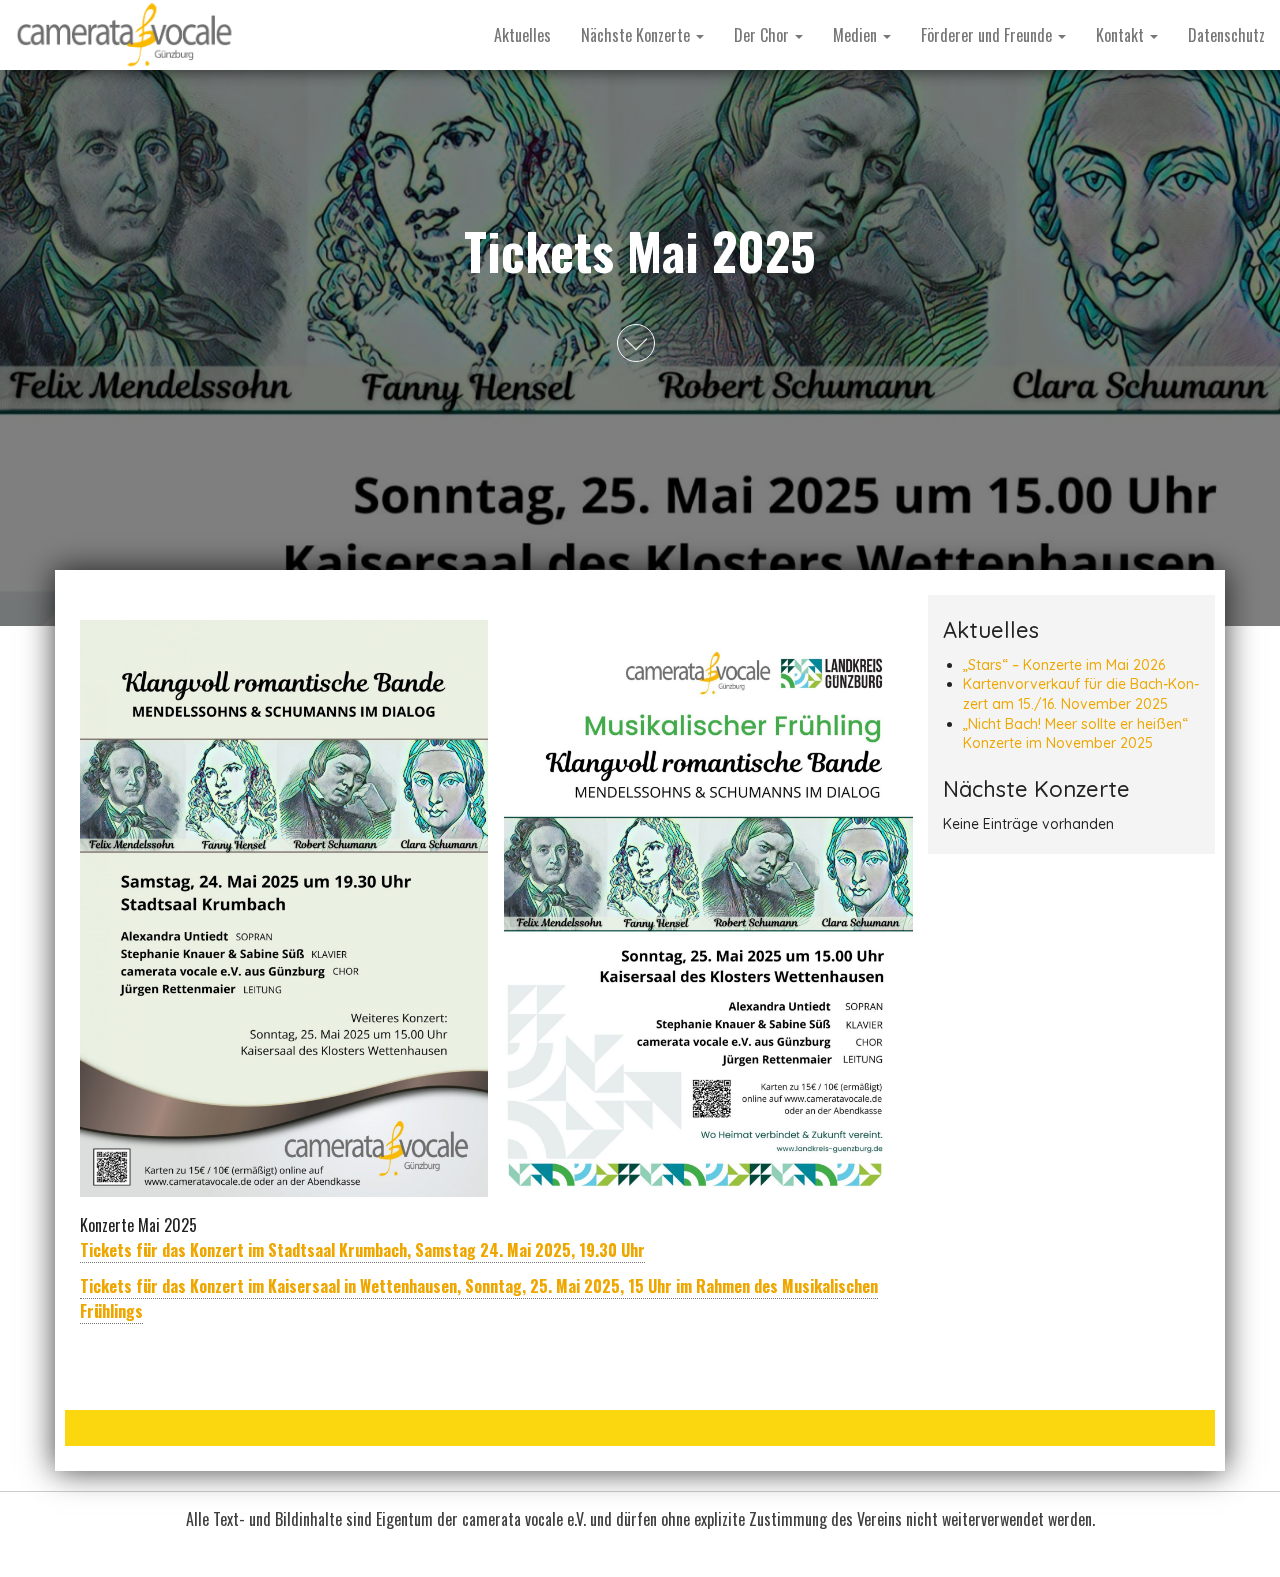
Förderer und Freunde (988, 35)
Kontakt (1122, 35)
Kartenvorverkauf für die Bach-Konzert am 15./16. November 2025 (1081, 694)
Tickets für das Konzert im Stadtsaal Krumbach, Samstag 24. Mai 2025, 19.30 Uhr (362, 1250)
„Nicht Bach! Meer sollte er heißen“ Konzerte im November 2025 (1075, 734)
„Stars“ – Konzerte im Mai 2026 (1064, 665)
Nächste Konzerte (637, 35)
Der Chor (763, 35)
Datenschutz (1226, 35)
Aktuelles (522, 35)
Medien (857, 35)
